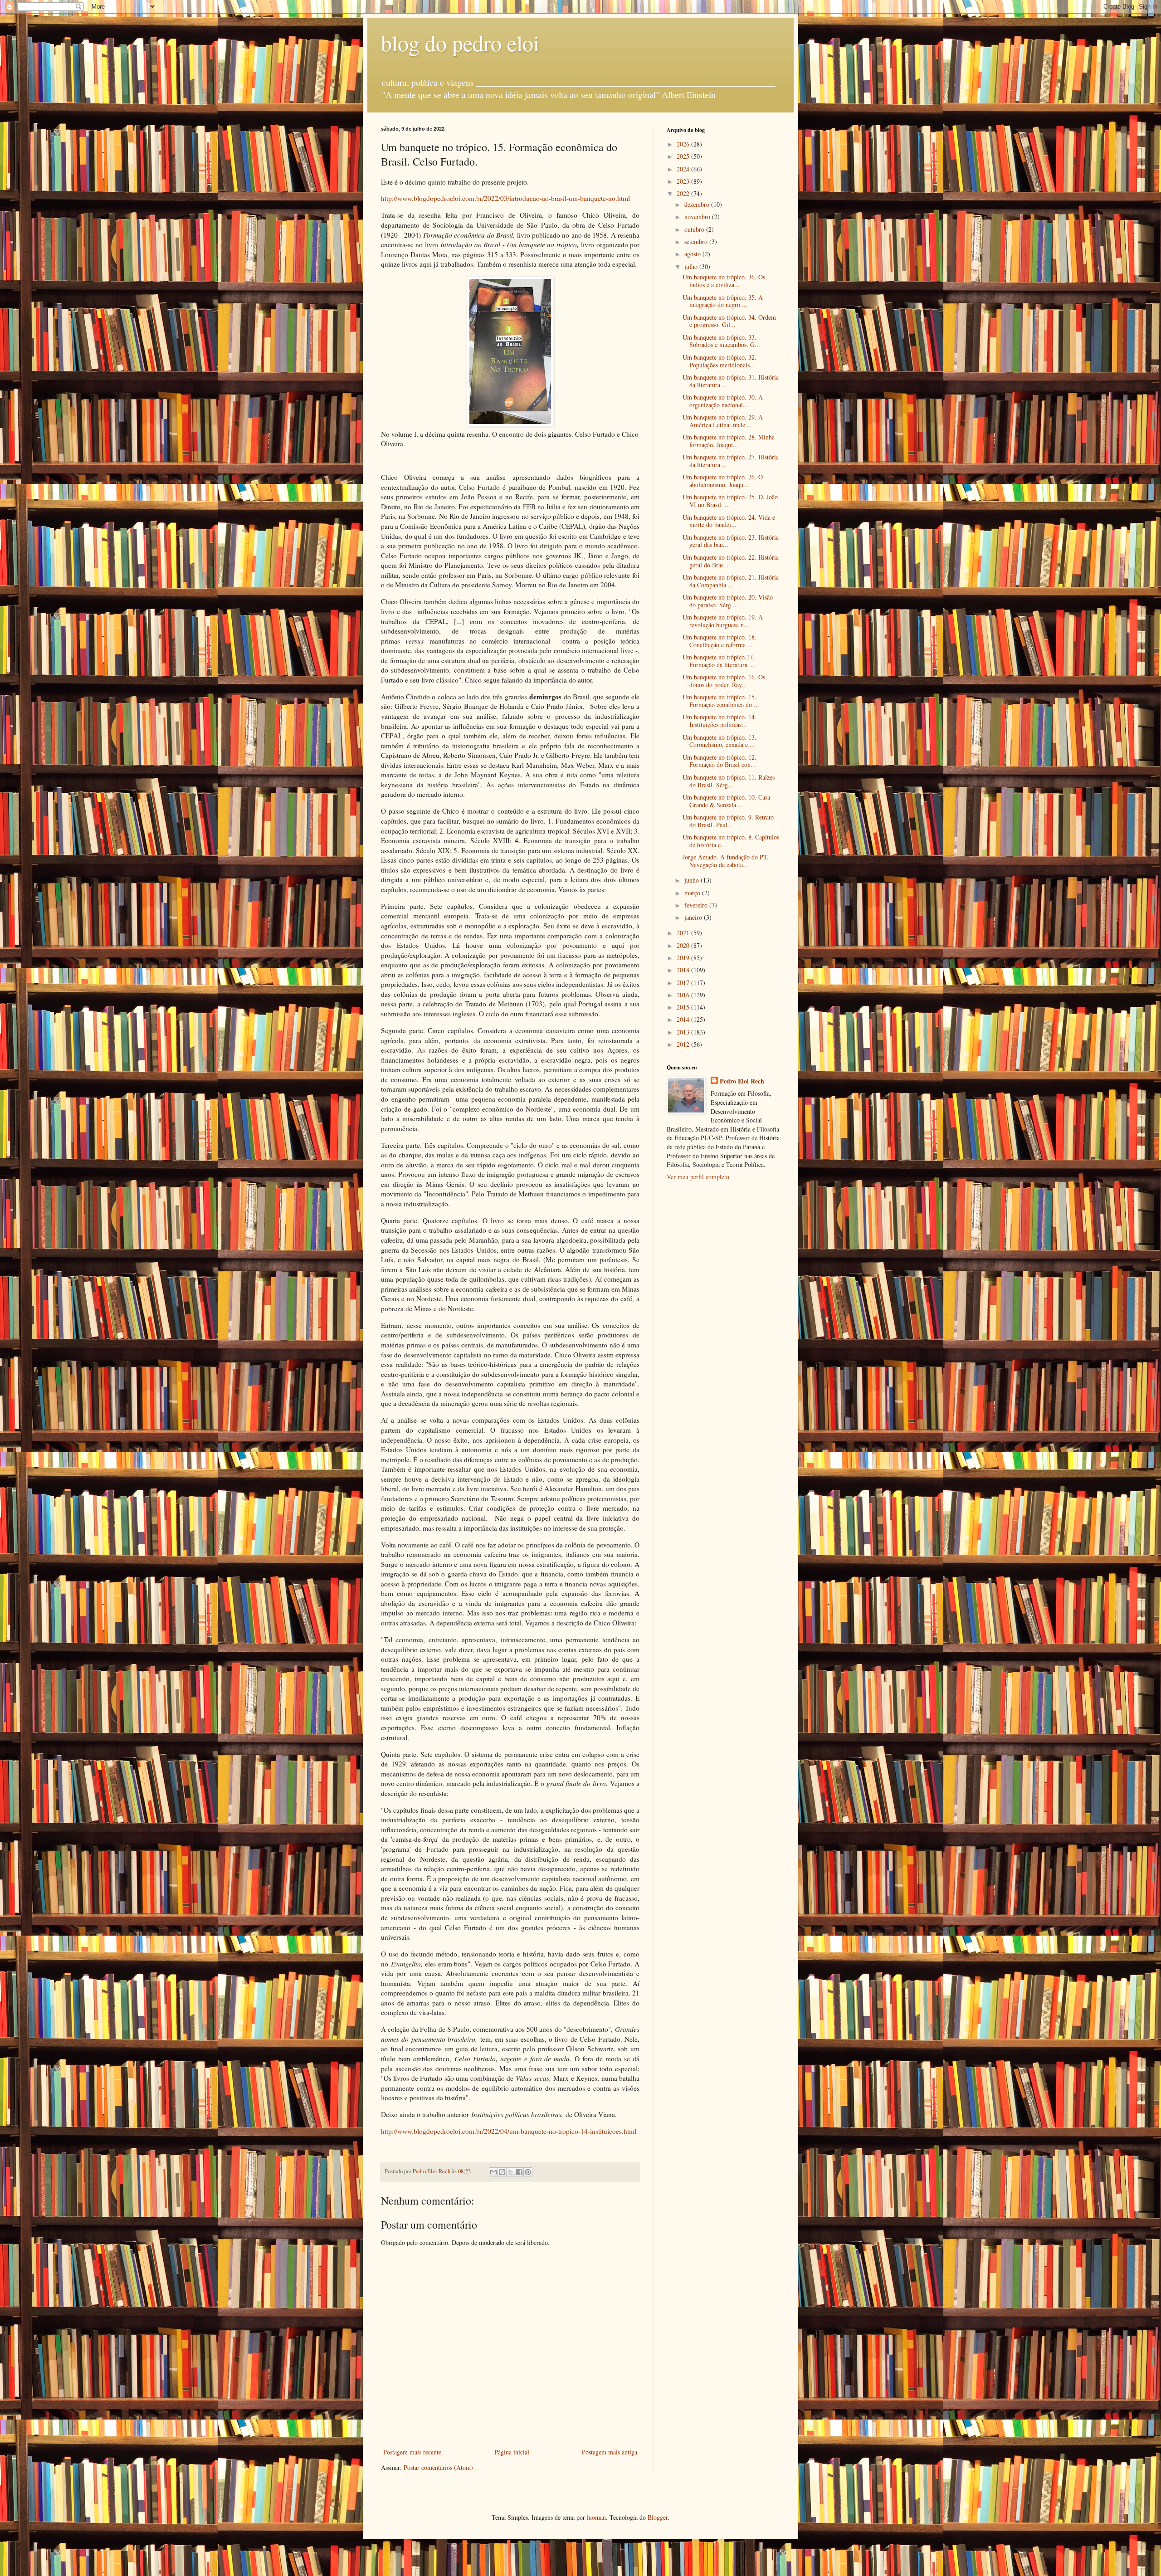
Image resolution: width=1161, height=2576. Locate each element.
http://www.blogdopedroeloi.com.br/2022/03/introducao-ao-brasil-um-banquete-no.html (505, 198)
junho (693, 880)
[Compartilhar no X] (511, 2172)
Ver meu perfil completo (698, 1177)
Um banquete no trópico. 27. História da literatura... (731, 461)
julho (692, 266)
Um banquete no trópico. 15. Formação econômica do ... (721, 701)
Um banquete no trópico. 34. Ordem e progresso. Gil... (729, 321)
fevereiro (697, 905)
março (693, 893)
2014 (684, 1019)
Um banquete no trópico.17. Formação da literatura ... (719, 661)
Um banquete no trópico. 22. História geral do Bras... (731, 561)
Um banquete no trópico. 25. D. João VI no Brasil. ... (730, 501)
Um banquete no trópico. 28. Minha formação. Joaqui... (729, 441)
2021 (684, 933)
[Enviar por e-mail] (493, 2172)
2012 (684, 1044)
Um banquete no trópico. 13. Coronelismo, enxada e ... (720, 741)
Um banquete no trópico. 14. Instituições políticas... (720, 721)
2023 (684, 181)
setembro (697, 241)
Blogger (658, 2517)
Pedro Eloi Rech (742, 1081)
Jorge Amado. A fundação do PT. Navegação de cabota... (726, 861)
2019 (684, 958)
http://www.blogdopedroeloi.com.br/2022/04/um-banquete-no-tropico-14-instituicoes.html (509, 2131)
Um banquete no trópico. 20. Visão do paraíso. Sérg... (728, 601)
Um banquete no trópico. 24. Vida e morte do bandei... (729, 521)
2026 (684, 144)
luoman (596, 2517)
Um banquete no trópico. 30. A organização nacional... (723, 401)
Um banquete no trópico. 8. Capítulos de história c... (731, 841)
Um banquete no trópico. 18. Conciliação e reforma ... (720, 641)
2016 (684, 995)
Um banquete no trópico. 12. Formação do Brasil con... (720, 761)
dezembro (698, 204)
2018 (684, 970)
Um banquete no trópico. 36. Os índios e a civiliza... (724, 281)
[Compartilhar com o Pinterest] (528, 2172)
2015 (684, 1007)
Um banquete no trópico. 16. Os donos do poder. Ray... (724, 681)
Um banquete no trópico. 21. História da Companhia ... (731, 581)
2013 (684, 1032)
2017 (684, 983)
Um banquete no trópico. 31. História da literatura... (731, 381)
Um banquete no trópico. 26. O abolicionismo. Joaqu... (723, 481)
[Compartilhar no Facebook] (519, 2172)
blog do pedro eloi (460, 43)
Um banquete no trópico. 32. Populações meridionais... (720, 361)
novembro (698, 217)
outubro (695, 229)
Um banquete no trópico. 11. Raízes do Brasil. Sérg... (729, 781)
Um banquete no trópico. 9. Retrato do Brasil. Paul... (728, 821)
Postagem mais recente (412, 2452)
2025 (684, 156)
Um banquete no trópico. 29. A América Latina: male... (723, 421)
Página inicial (512, 2452)
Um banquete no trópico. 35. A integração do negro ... (723, 301)
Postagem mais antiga (610, 2452)
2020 (684, 945)
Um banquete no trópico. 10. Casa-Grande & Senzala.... (727, 801)
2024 (684, 169)
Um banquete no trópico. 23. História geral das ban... (731, 541)
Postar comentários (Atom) (438, 2467)
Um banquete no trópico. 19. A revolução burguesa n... (723, 621)
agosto (693, 254)
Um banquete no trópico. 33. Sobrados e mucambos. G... (721, 341)
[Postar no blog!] (502, 2172)
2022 (684, 193)
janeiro (694, 917)
